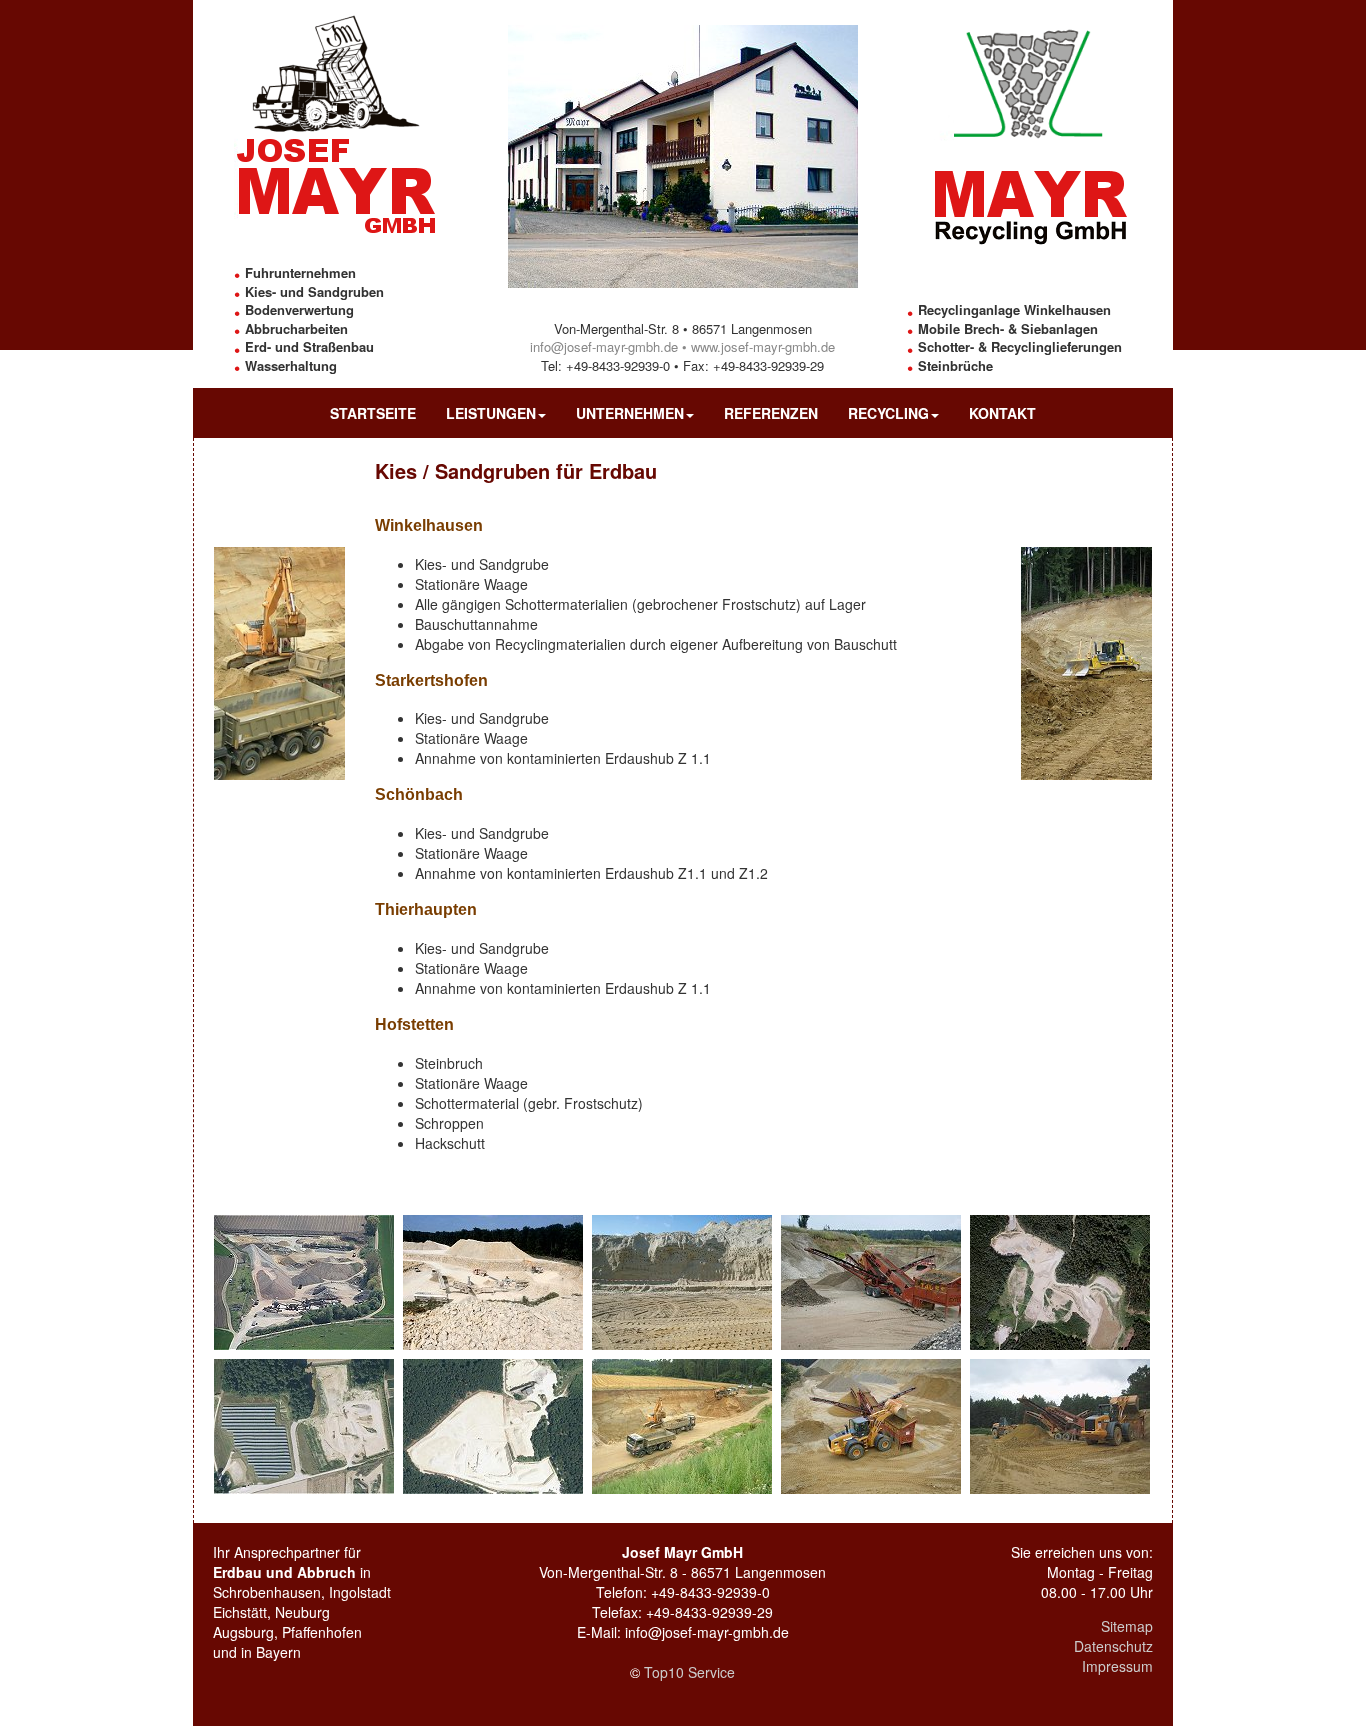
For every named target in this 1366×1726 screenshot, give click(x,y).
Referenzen (771, 413)
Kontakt (1002, 413)
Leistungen (491, 413)
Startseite (373, 413)
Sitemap (1127, 1626)
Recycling (888, 413)
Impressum (1117, 1666)
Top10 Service (689, 1672)
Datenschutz (1113, 1646)
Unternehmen (630, 413)
